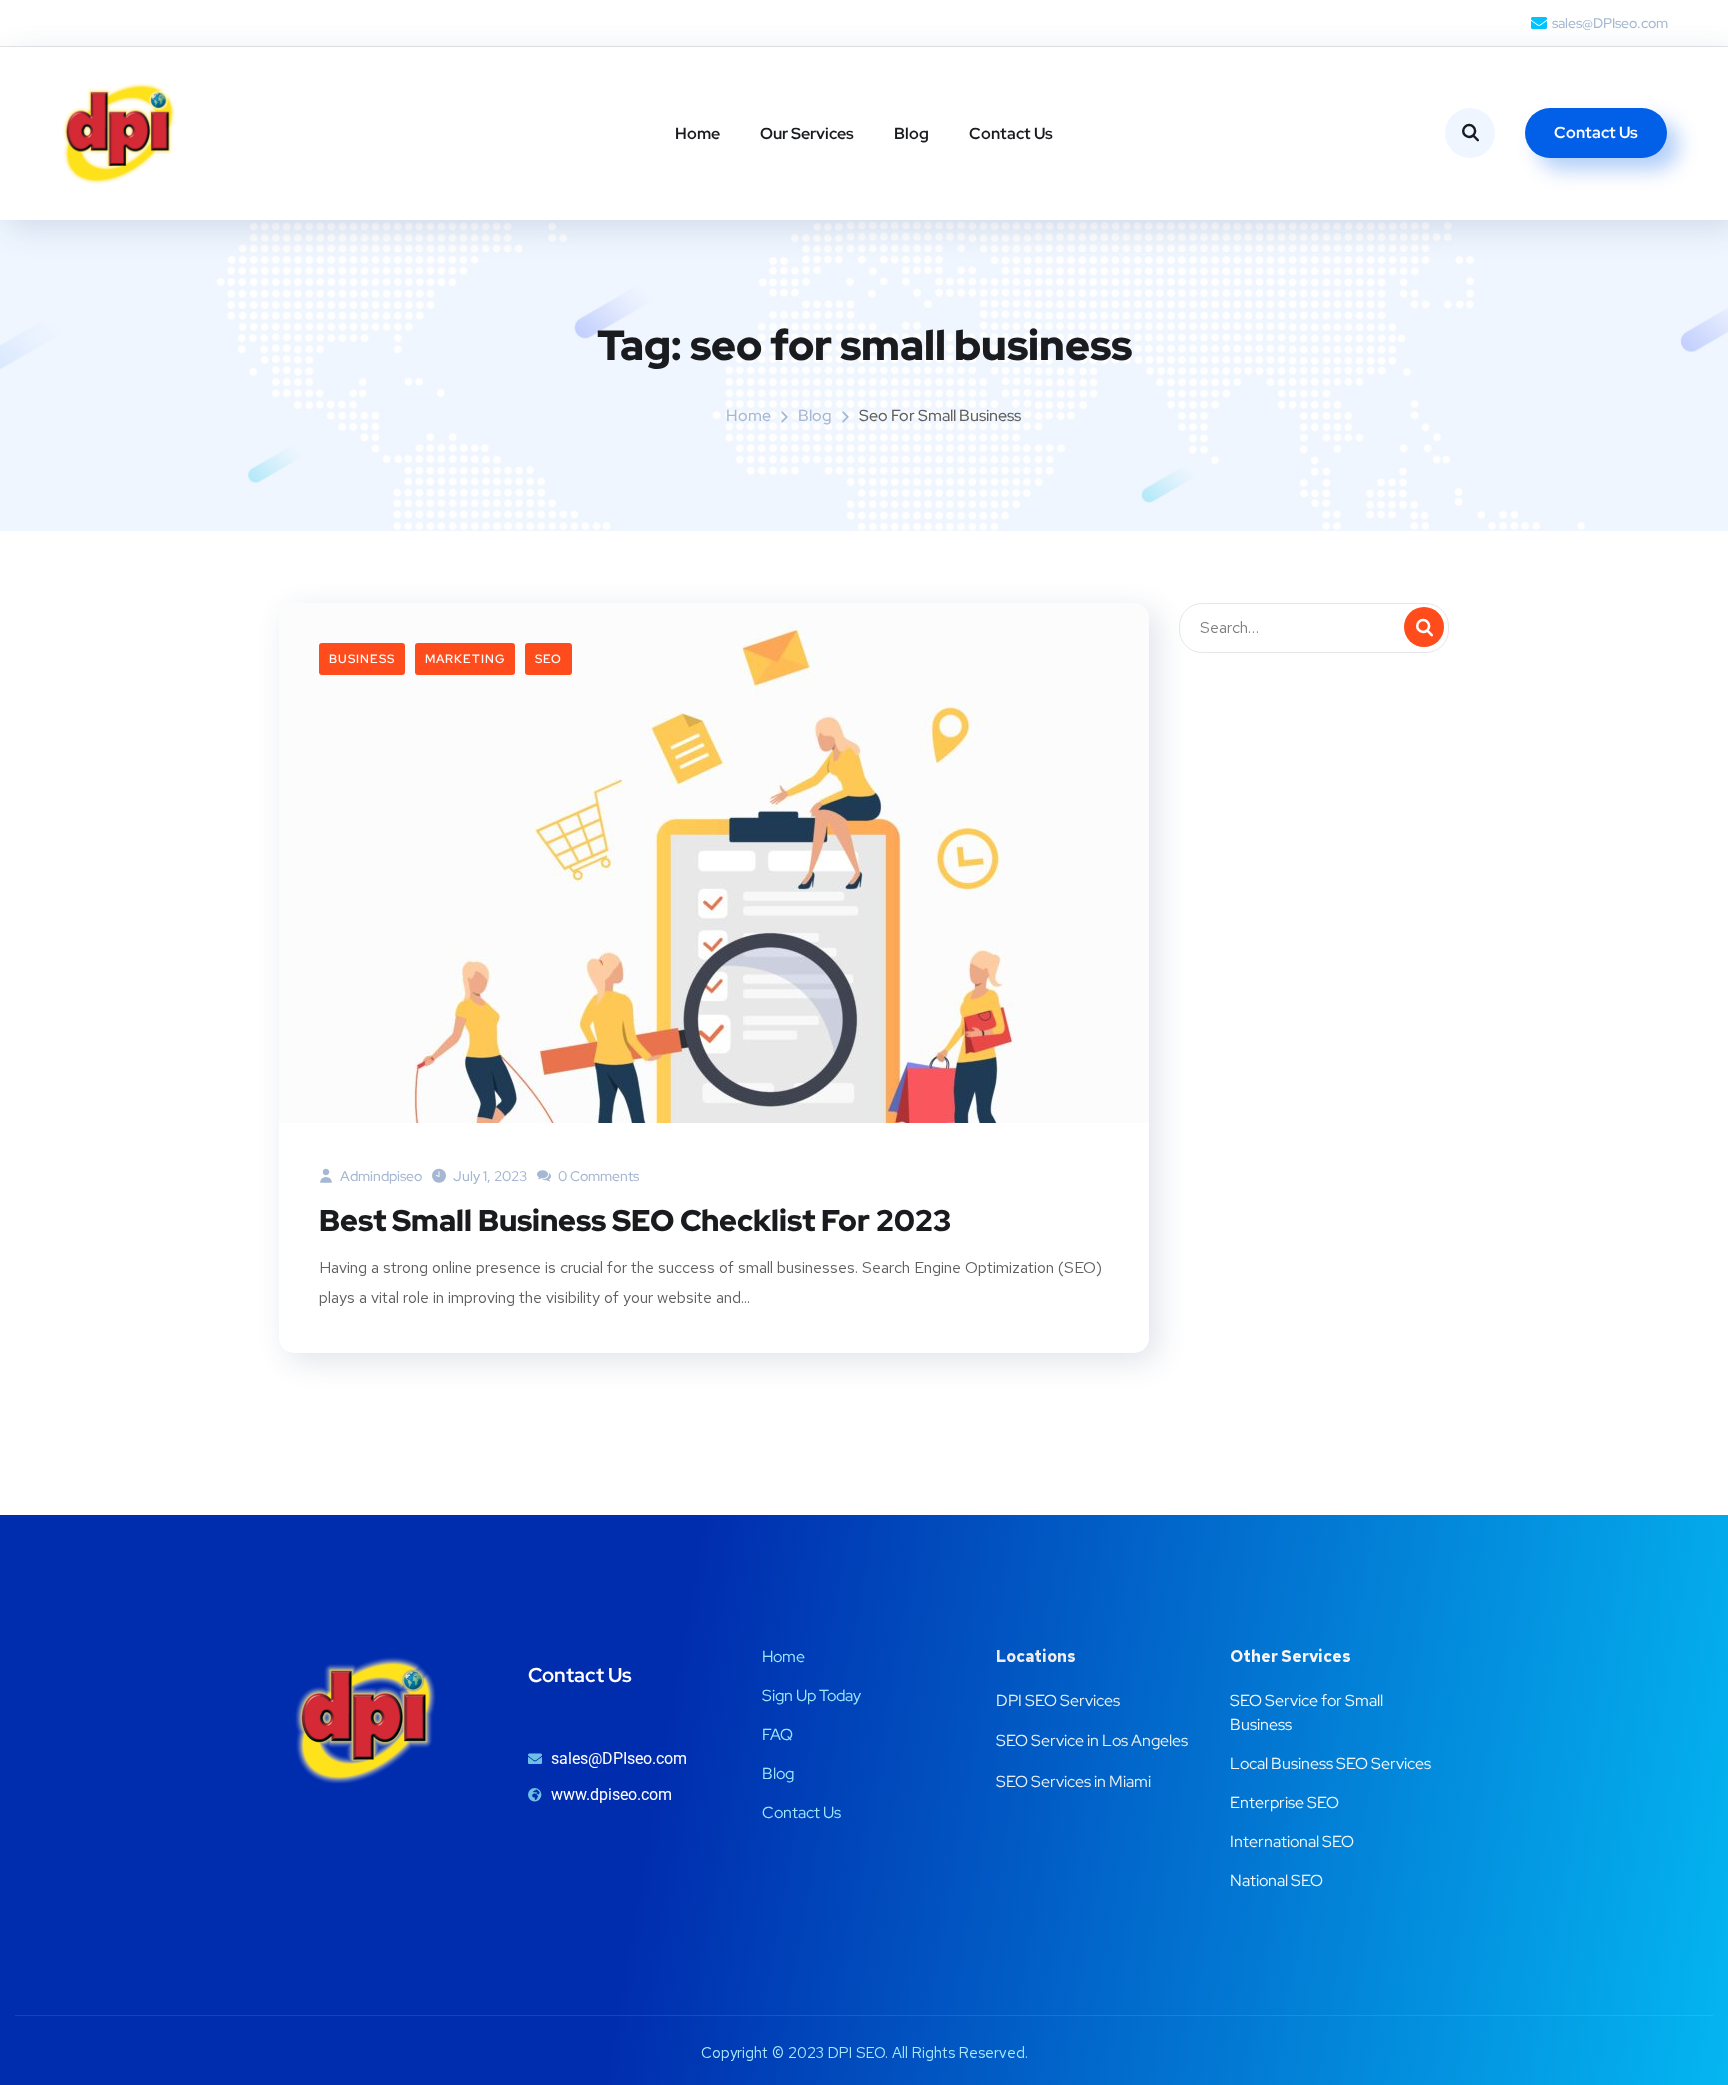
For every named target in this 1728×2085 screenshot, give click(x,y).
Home (697, 133)
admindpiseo (379, 1176)
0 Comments (597, 1176)
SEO (548, 659)
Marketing (465, 659)
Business (362, 659)
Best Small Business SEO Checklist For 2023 (638, 1220)
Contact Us (1011, 133)
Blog (911, 133)
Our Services (807, 133)
